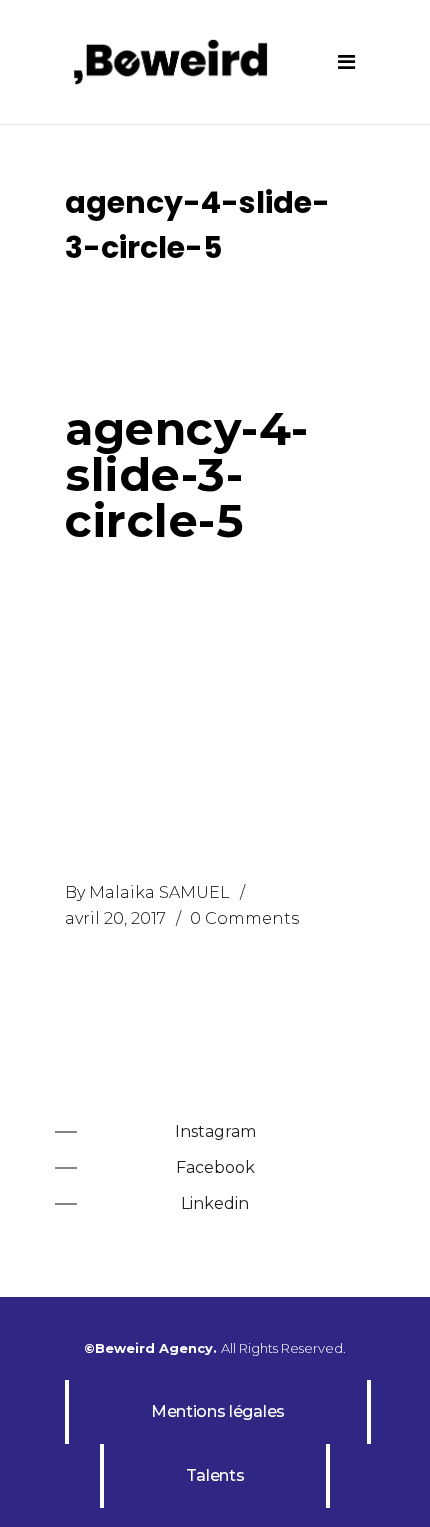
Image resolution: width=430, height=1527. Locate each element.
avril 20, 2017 (115, 918)
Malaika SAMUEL (159, 892)
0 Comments (244, 918)
